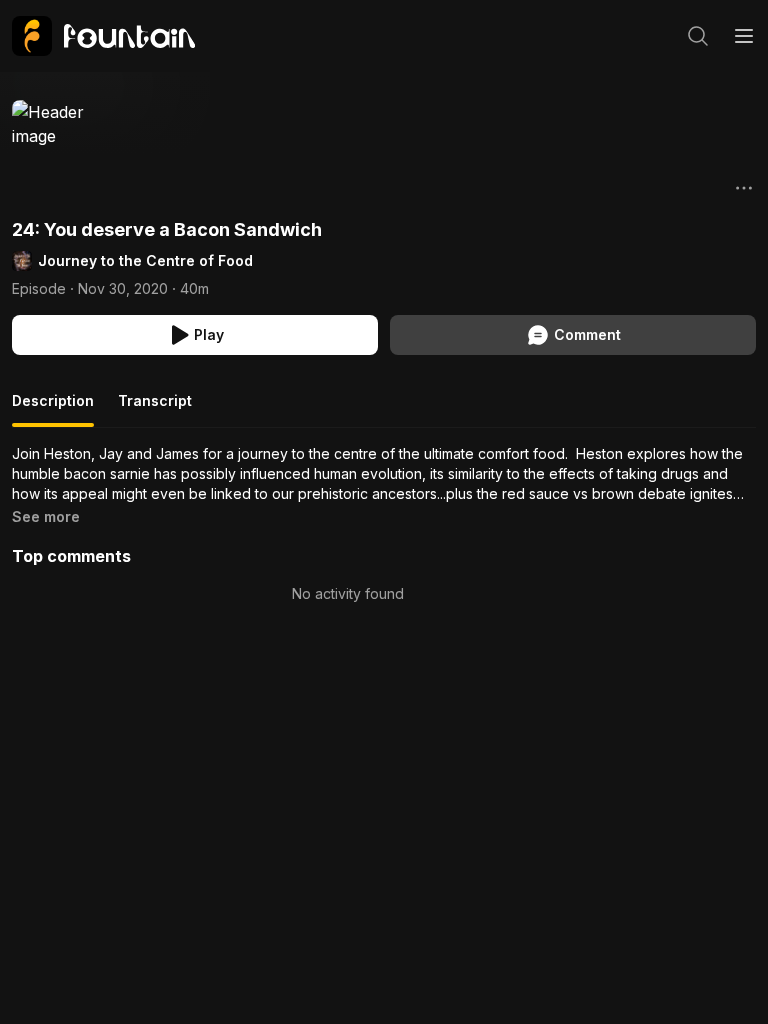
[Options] (744, 188)
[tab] (53, 409)
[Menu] (744, 36)
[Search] (698, 36)
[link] (103, 36)
